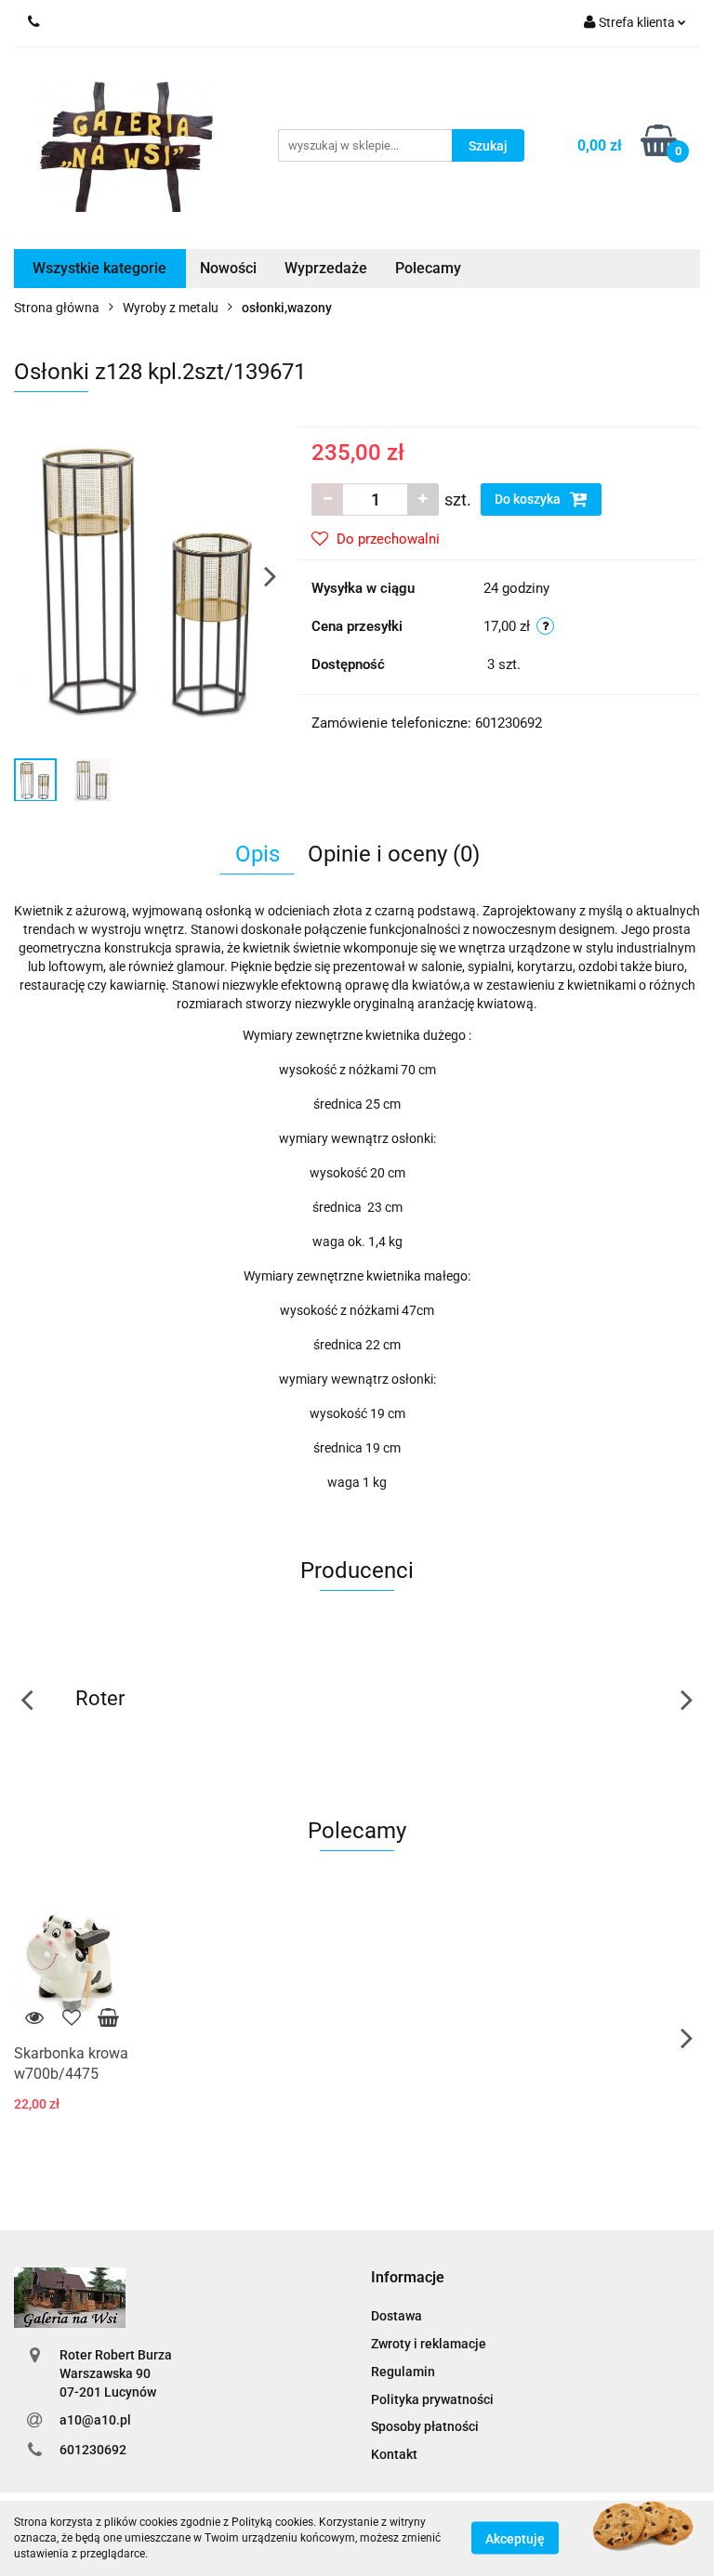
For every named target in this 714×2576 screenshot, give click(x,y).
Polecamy (428, 268)
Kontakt (394, 2454)
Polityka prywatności (432, 2399)
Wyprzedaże (326, 268)
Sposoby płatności (425, 2426)
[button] (408, 2278)
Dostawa (397, 2316)
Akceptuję (515, 2539)
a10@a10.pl (95, 2420)
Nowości (228, 268)
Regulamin (403, 2372)
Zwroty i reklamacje (429, 2344)
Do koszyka (529, 499)
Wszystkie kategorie (99, 268)
